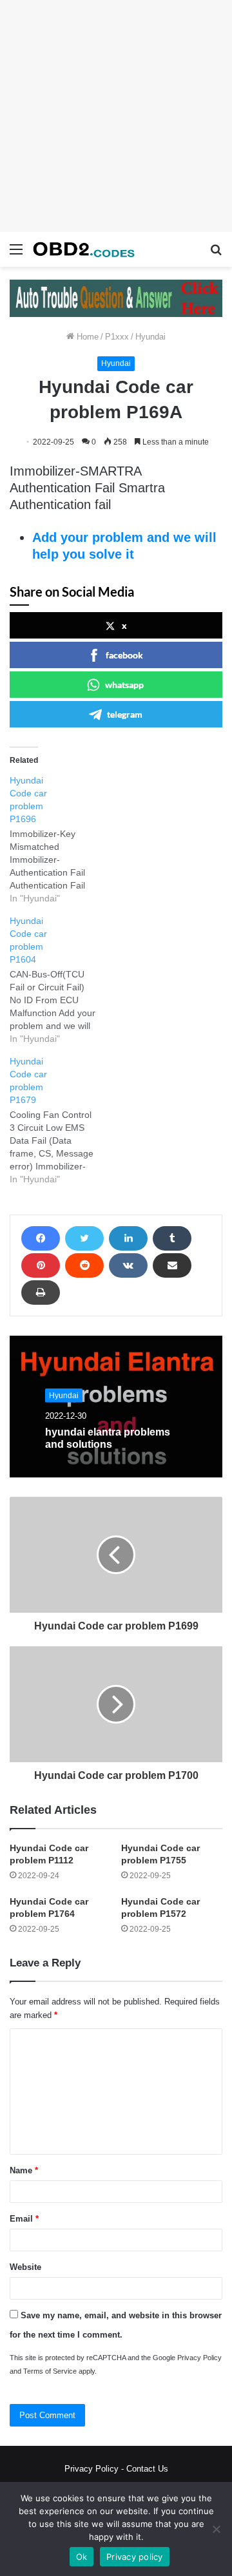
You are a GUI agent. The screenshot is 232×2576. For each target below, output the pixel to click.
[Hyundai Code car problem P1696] (60, 839)
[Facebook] (41, 1238)
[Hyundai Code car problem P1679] (60, 1120)
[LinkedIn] (128, 1238)
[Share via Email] (172, 1265)
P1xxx (117, 337)
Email (24, 2219)
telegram (125, 714)
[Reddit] (84, 1265)
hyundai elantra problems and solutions (108, 1438)
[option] (116, 1407)
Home (86, 337)
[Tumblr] (172, 1238)
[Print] (41, 1293)
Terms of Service (50, 2371)
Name (24, 2170)
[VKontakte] (128, 1265)
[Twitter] (84, 1238)
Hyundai (150, 337)
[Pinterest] (41, 1265)
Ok (82, 2557)
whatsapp (124, 685)
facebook (124, 655)
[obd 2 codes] (84, 249)
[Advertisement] (116, 116)
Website (25, 2267)
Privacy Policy (199, 2358)
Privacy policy (135, 2557)
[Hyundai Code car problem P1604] (60, 980)
